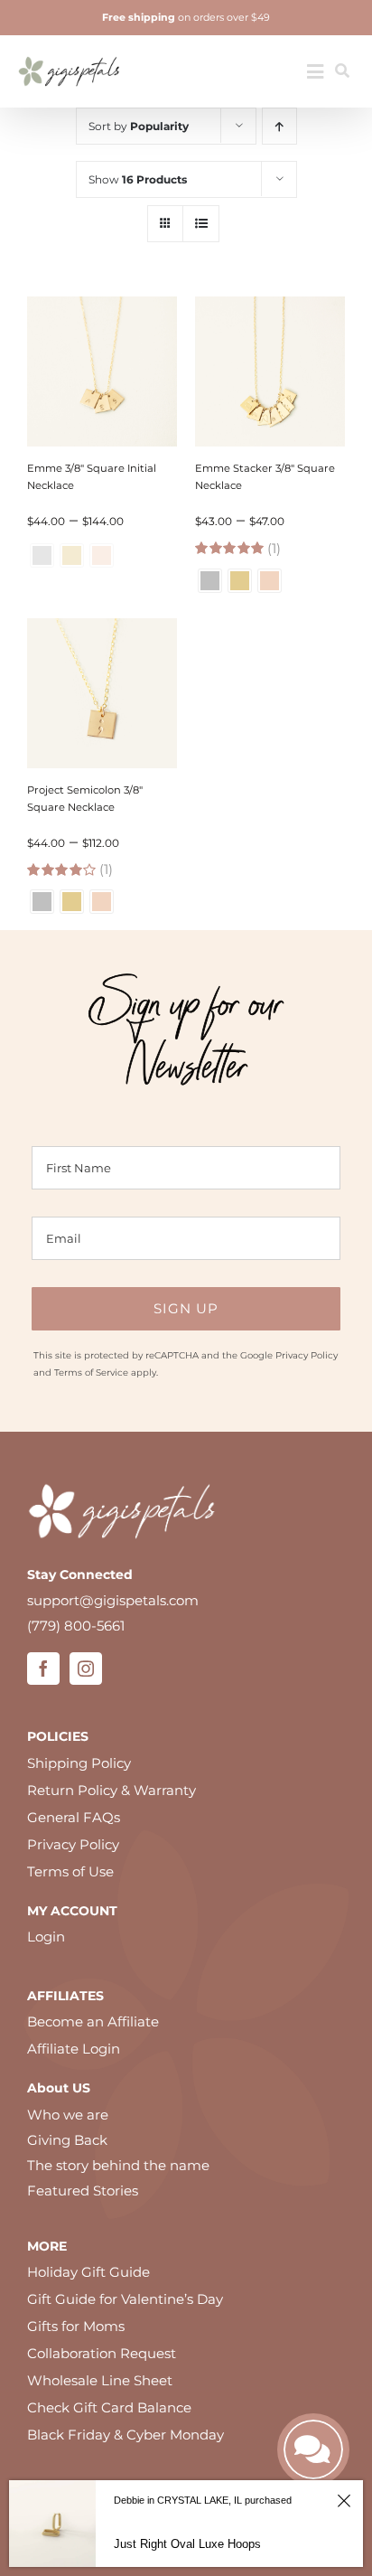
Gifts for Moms (76, 2326)
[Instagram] (86, 1669)
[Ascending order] (279, 126)
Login (46, 1937)
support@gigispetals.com (113, 1600)
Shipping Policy (79, 1763)
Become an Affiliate (93, 2021)
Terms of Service (91, 1373)
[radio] (210, 581)
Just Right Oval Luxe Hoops (187, 2544)
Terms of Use (70, 1871)
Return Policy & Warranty (112, 1790)
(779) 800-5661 (76, 1626)
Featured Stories (83, 2191)
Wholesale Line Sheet (100, 2380)
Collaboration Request (102, 2353)
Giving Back (67, 2140)
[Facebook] (43, 1669)
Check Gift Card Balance (109, 2407)
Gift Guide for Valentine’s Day (125, 2299)
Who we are (68, 2115)
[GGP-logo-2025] (69, 50)
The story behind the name (118, 2165)
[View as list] (201, 224)
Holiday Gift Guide (88, 2272)
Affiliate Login (74, 2049)
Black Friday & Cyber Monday (126, 2435)
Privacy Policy (307, 1355)
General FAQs (74, 1817)
